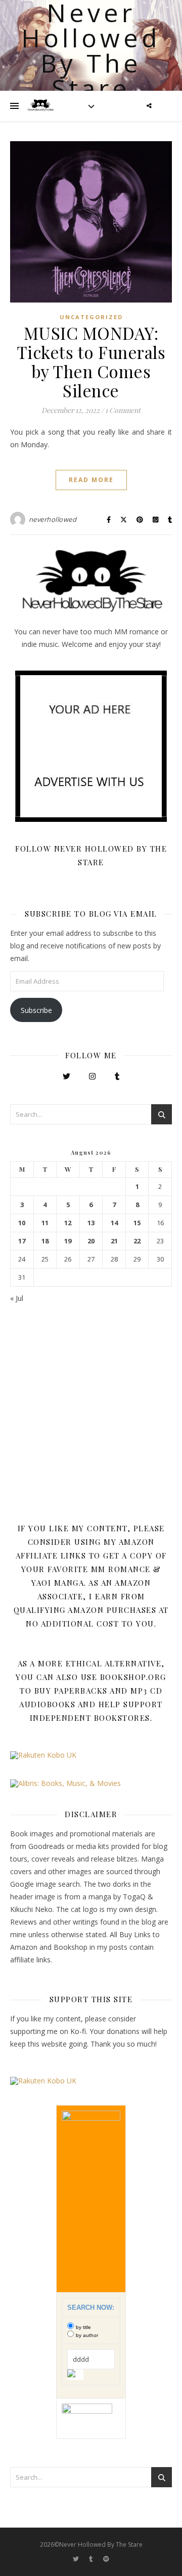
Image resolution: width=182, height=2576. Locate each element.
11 (45, 1223)
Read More (91, 480)
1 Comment (123, 410)
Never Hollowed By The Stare (91, 50)
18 (45, 1241)
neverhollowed (53, 519)
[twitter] (77, 2559)
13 (91, 1223)
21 (114, 1241)
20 (91, 1241)
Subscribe (36, 1010)
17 (22, 1241)
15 (137, 1223)
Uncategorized (91, 317)
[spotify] (106, 2559)
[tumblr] (92, 2559)
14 (114, 1223)
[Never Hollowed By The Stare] (40, 106)
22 (137, 1241)
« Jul (17, 1298)
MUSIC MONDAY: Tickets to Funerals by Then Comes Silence (91, 362)
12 (68, 1223)
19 (68, 1241)
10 (22, 1223)
